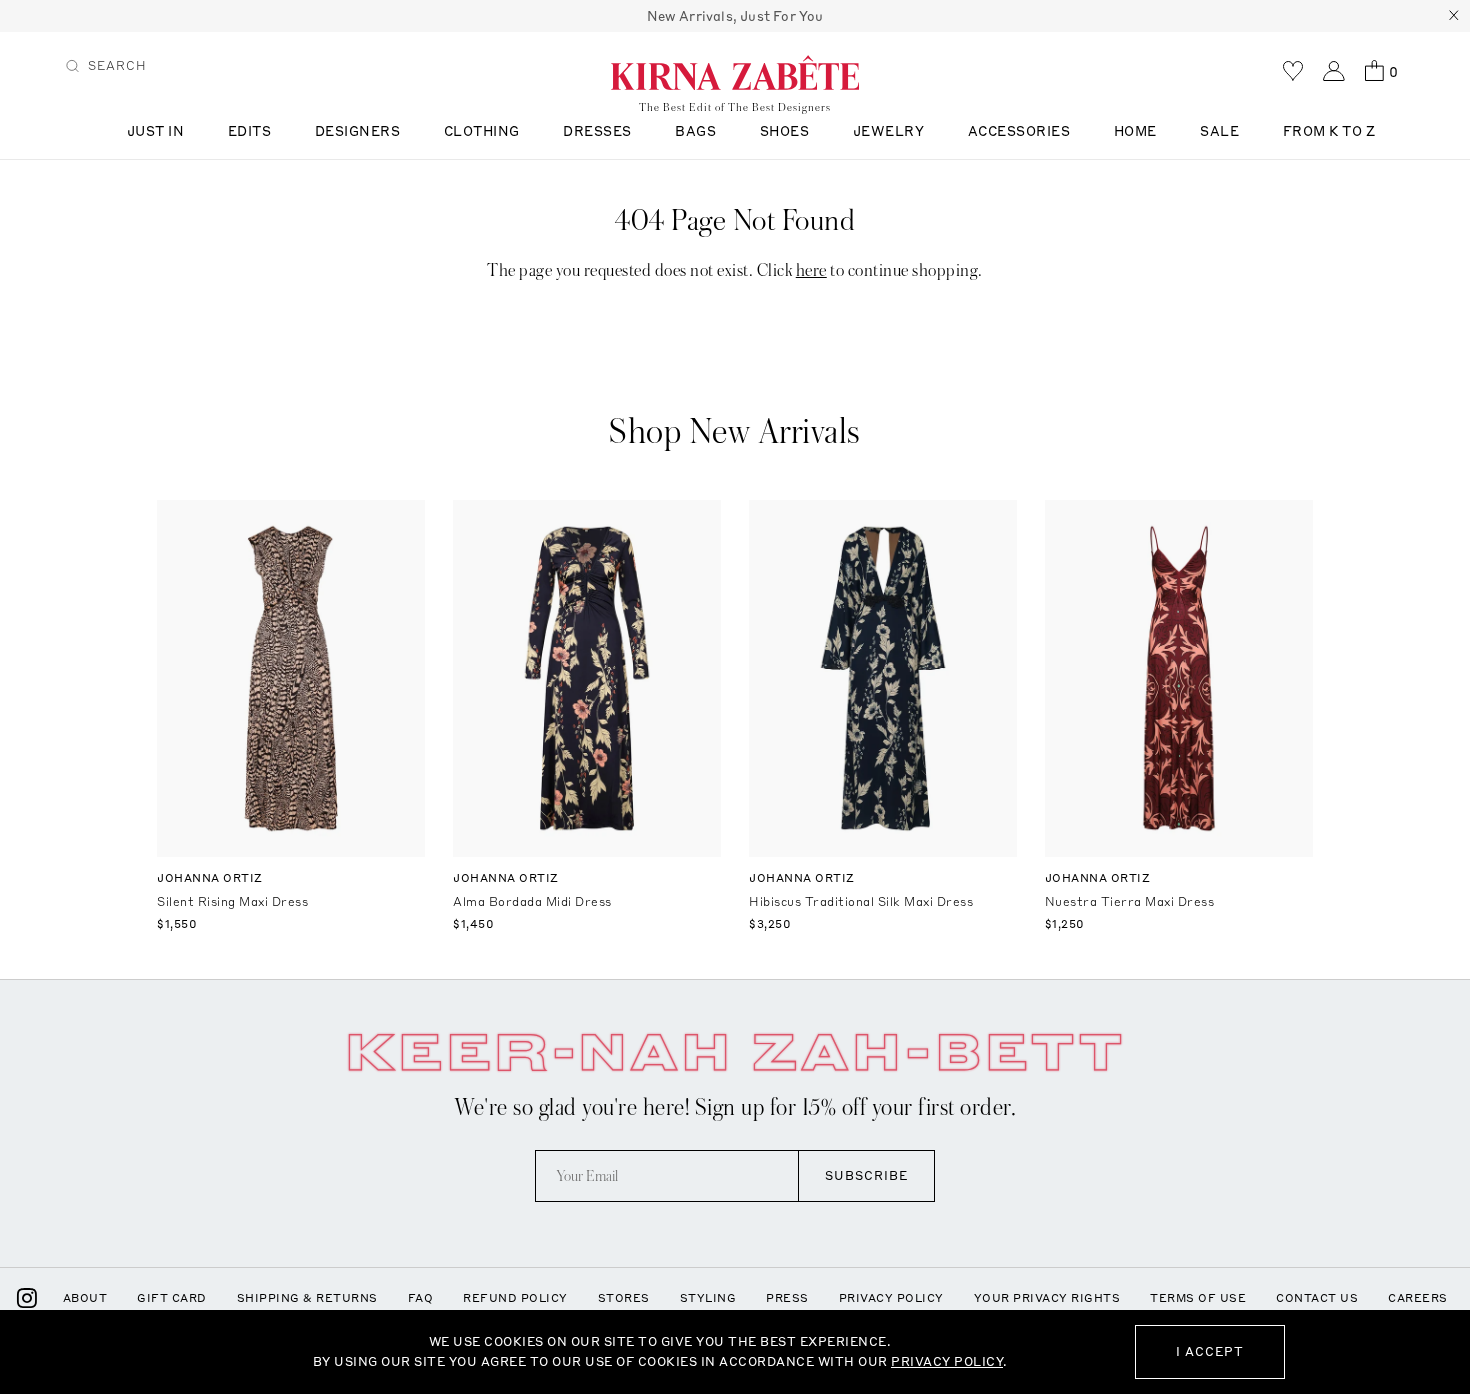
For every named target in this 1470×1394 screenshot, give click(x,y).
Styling (708, 1298)
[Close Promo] (1454, 16)
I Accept (1210, 1351)
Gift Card (172, 1298)
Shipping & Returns (307, 1298)
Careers (1418, 1298)
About (85, 1298)
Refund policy (515, 1298)
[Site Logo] (735, 72)
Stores (624, 1298)
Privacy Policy (891, 1298)
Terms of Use (1198, 1298)
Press (787, 1298)
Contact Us (1317, 1298)
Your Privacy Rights (1047, 1298)
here (811, 270)
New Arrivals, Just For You (735, 16)
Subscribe (866, 1175)
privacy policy (947, 1361)
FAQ (421, 1298)
